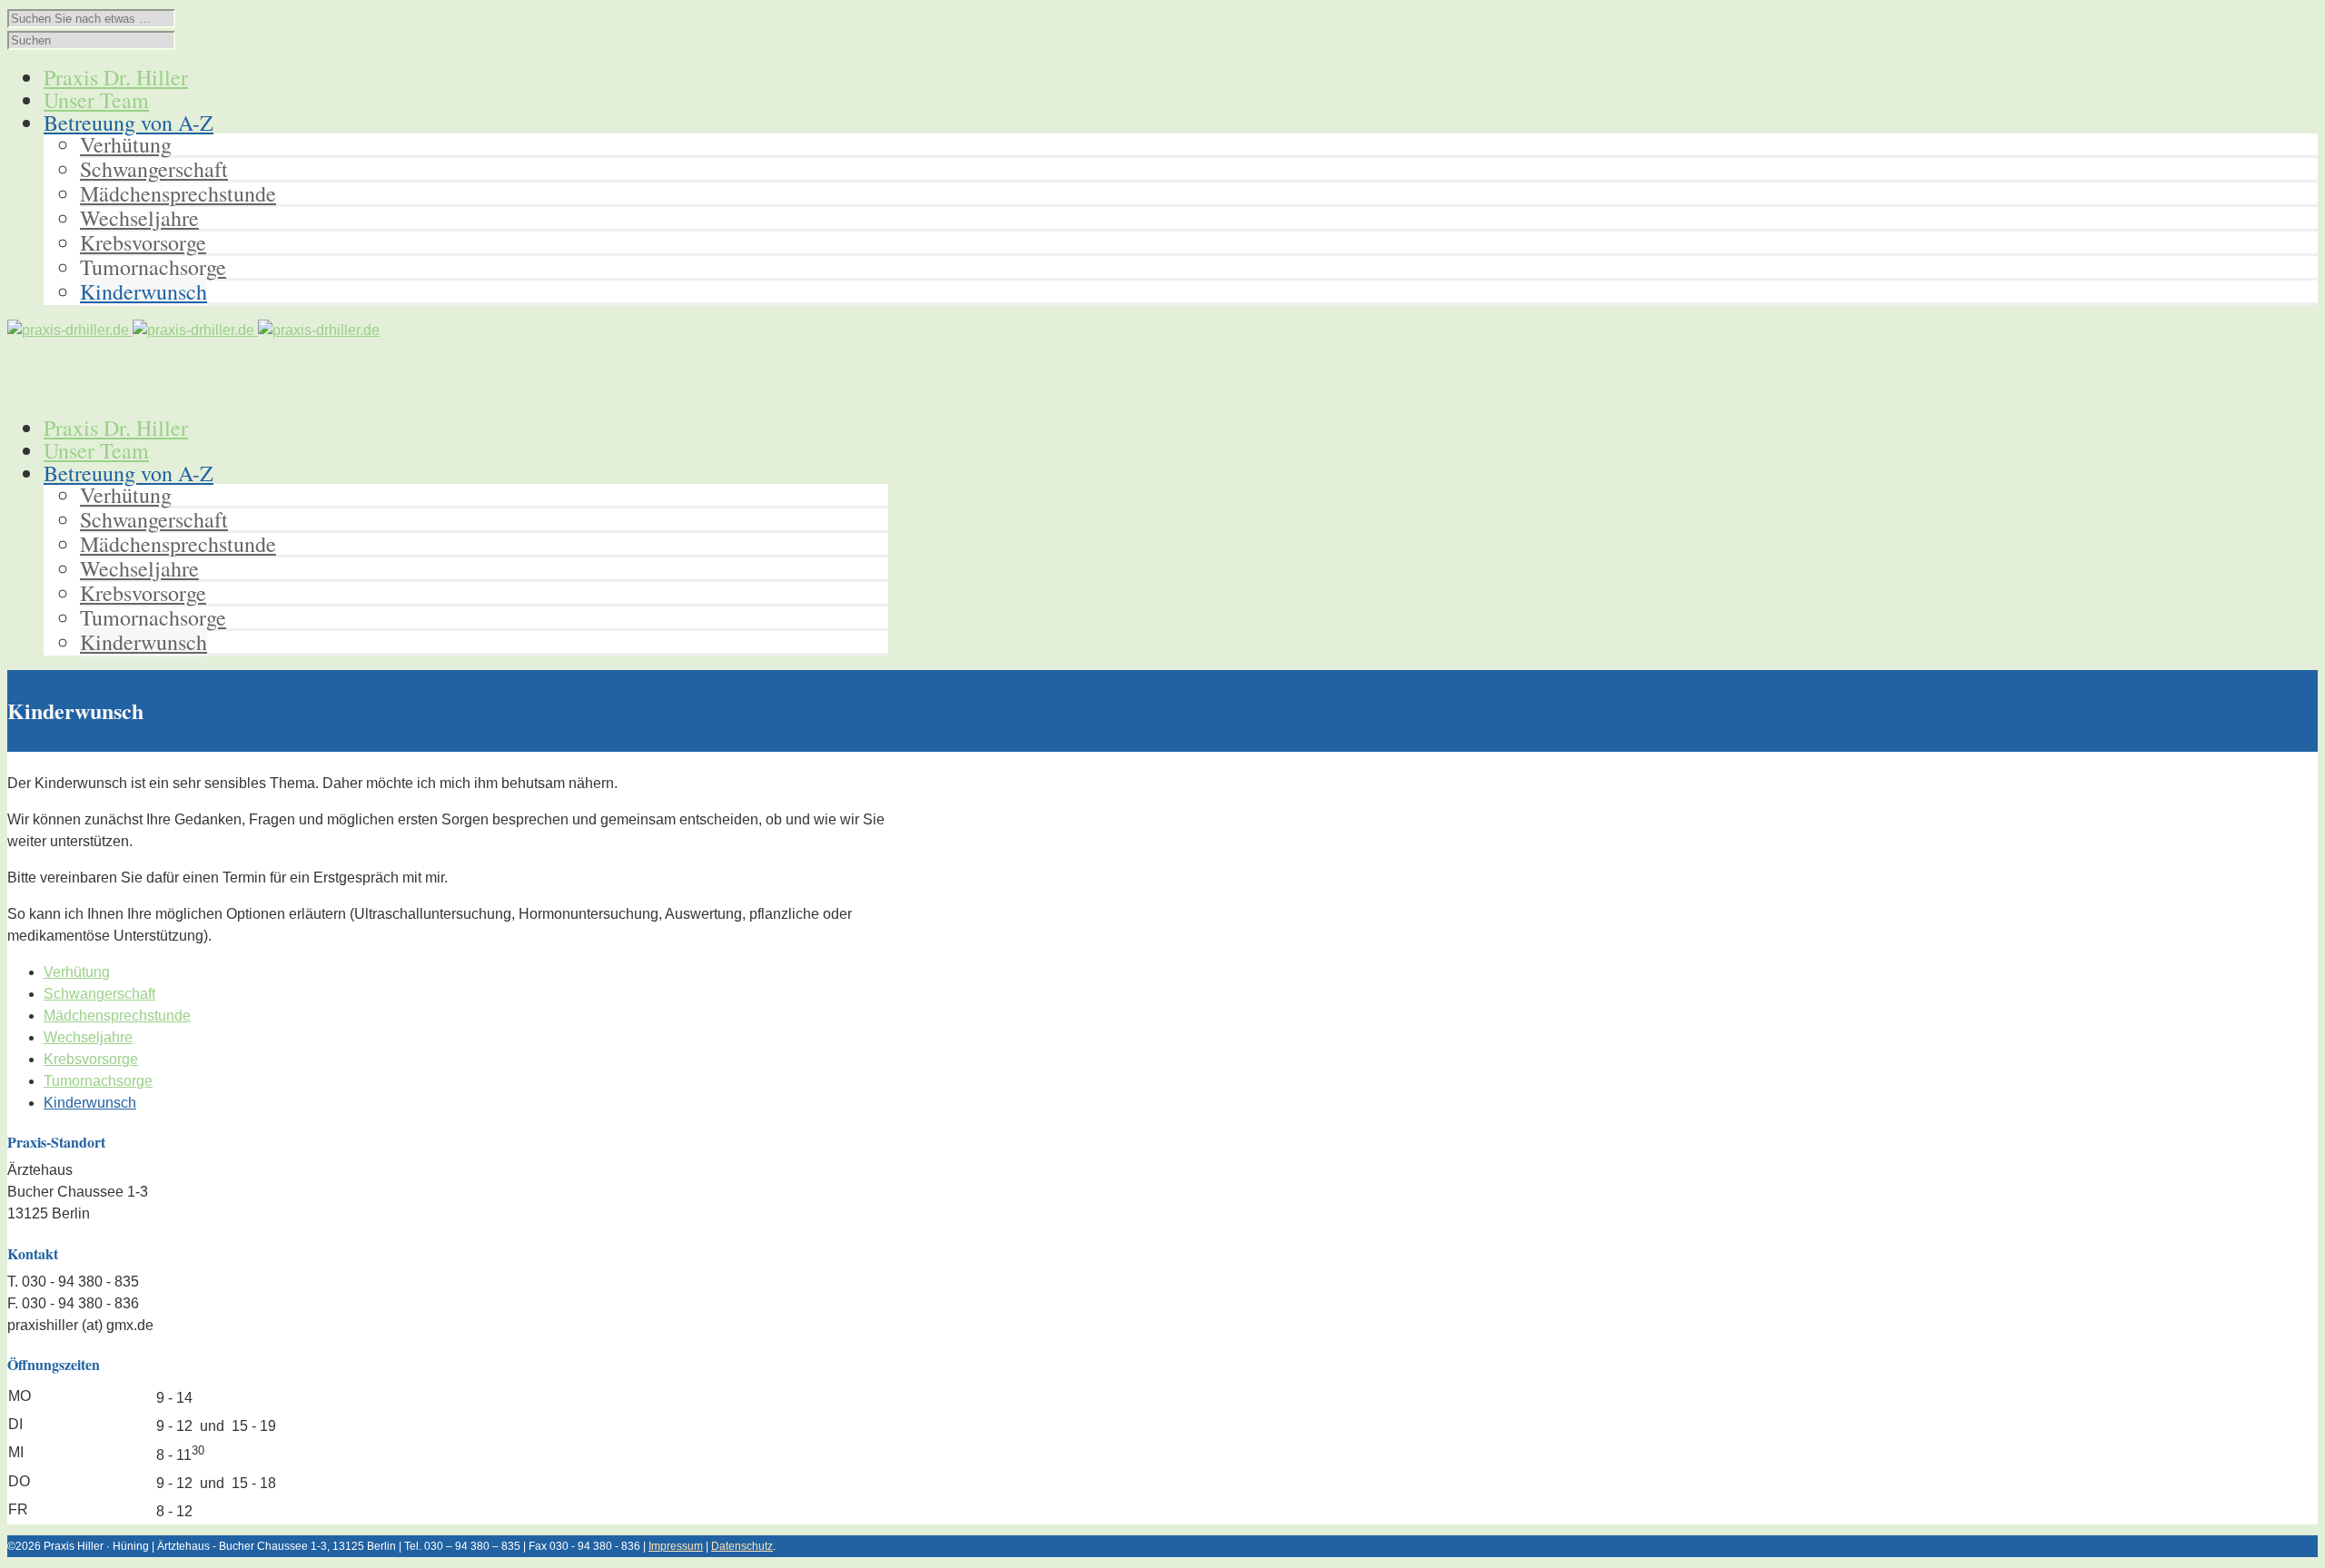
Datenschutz (742, 1546)
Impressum (676, 1546)
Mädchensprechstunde (178, 193)
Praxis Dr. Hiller (116, 428)
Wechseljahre (139, 218)
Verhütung (126, 144)
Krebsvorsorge (143, 242)
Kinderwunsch (143, 291)
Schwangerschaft (154, 169)
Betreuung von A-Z (129, 473)
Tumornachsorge (153, 267)
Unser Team (96, 450)
